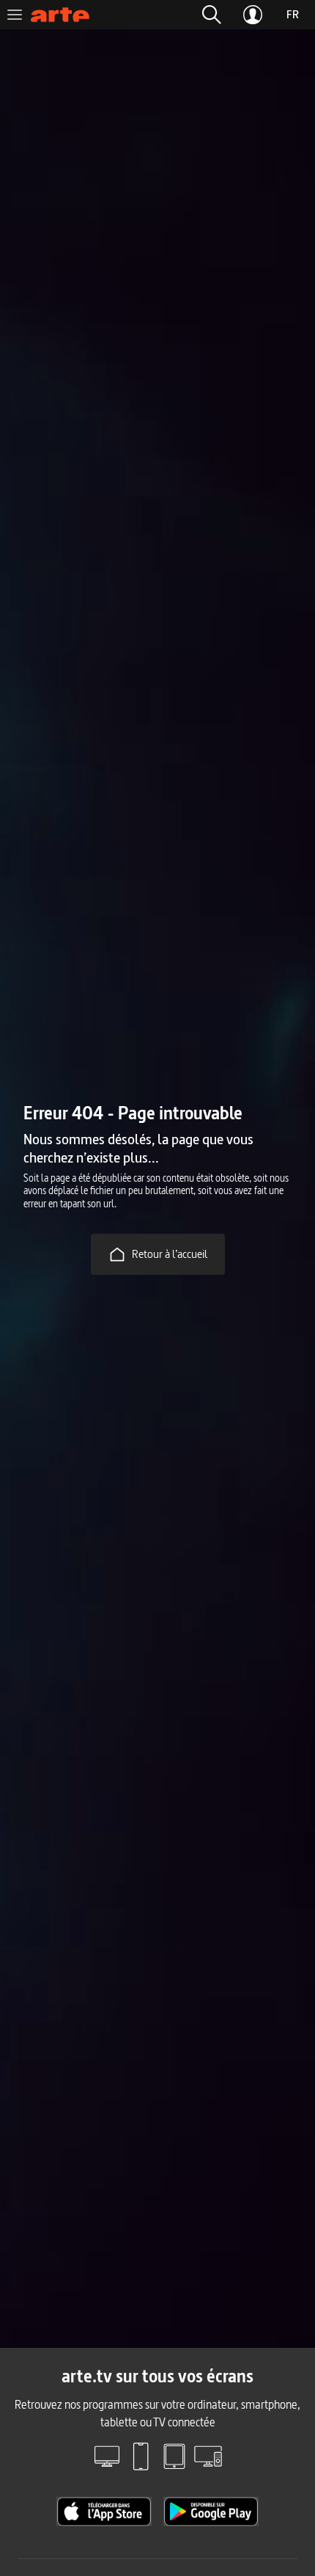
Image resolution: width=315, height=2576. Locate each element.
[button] (212, 15)
